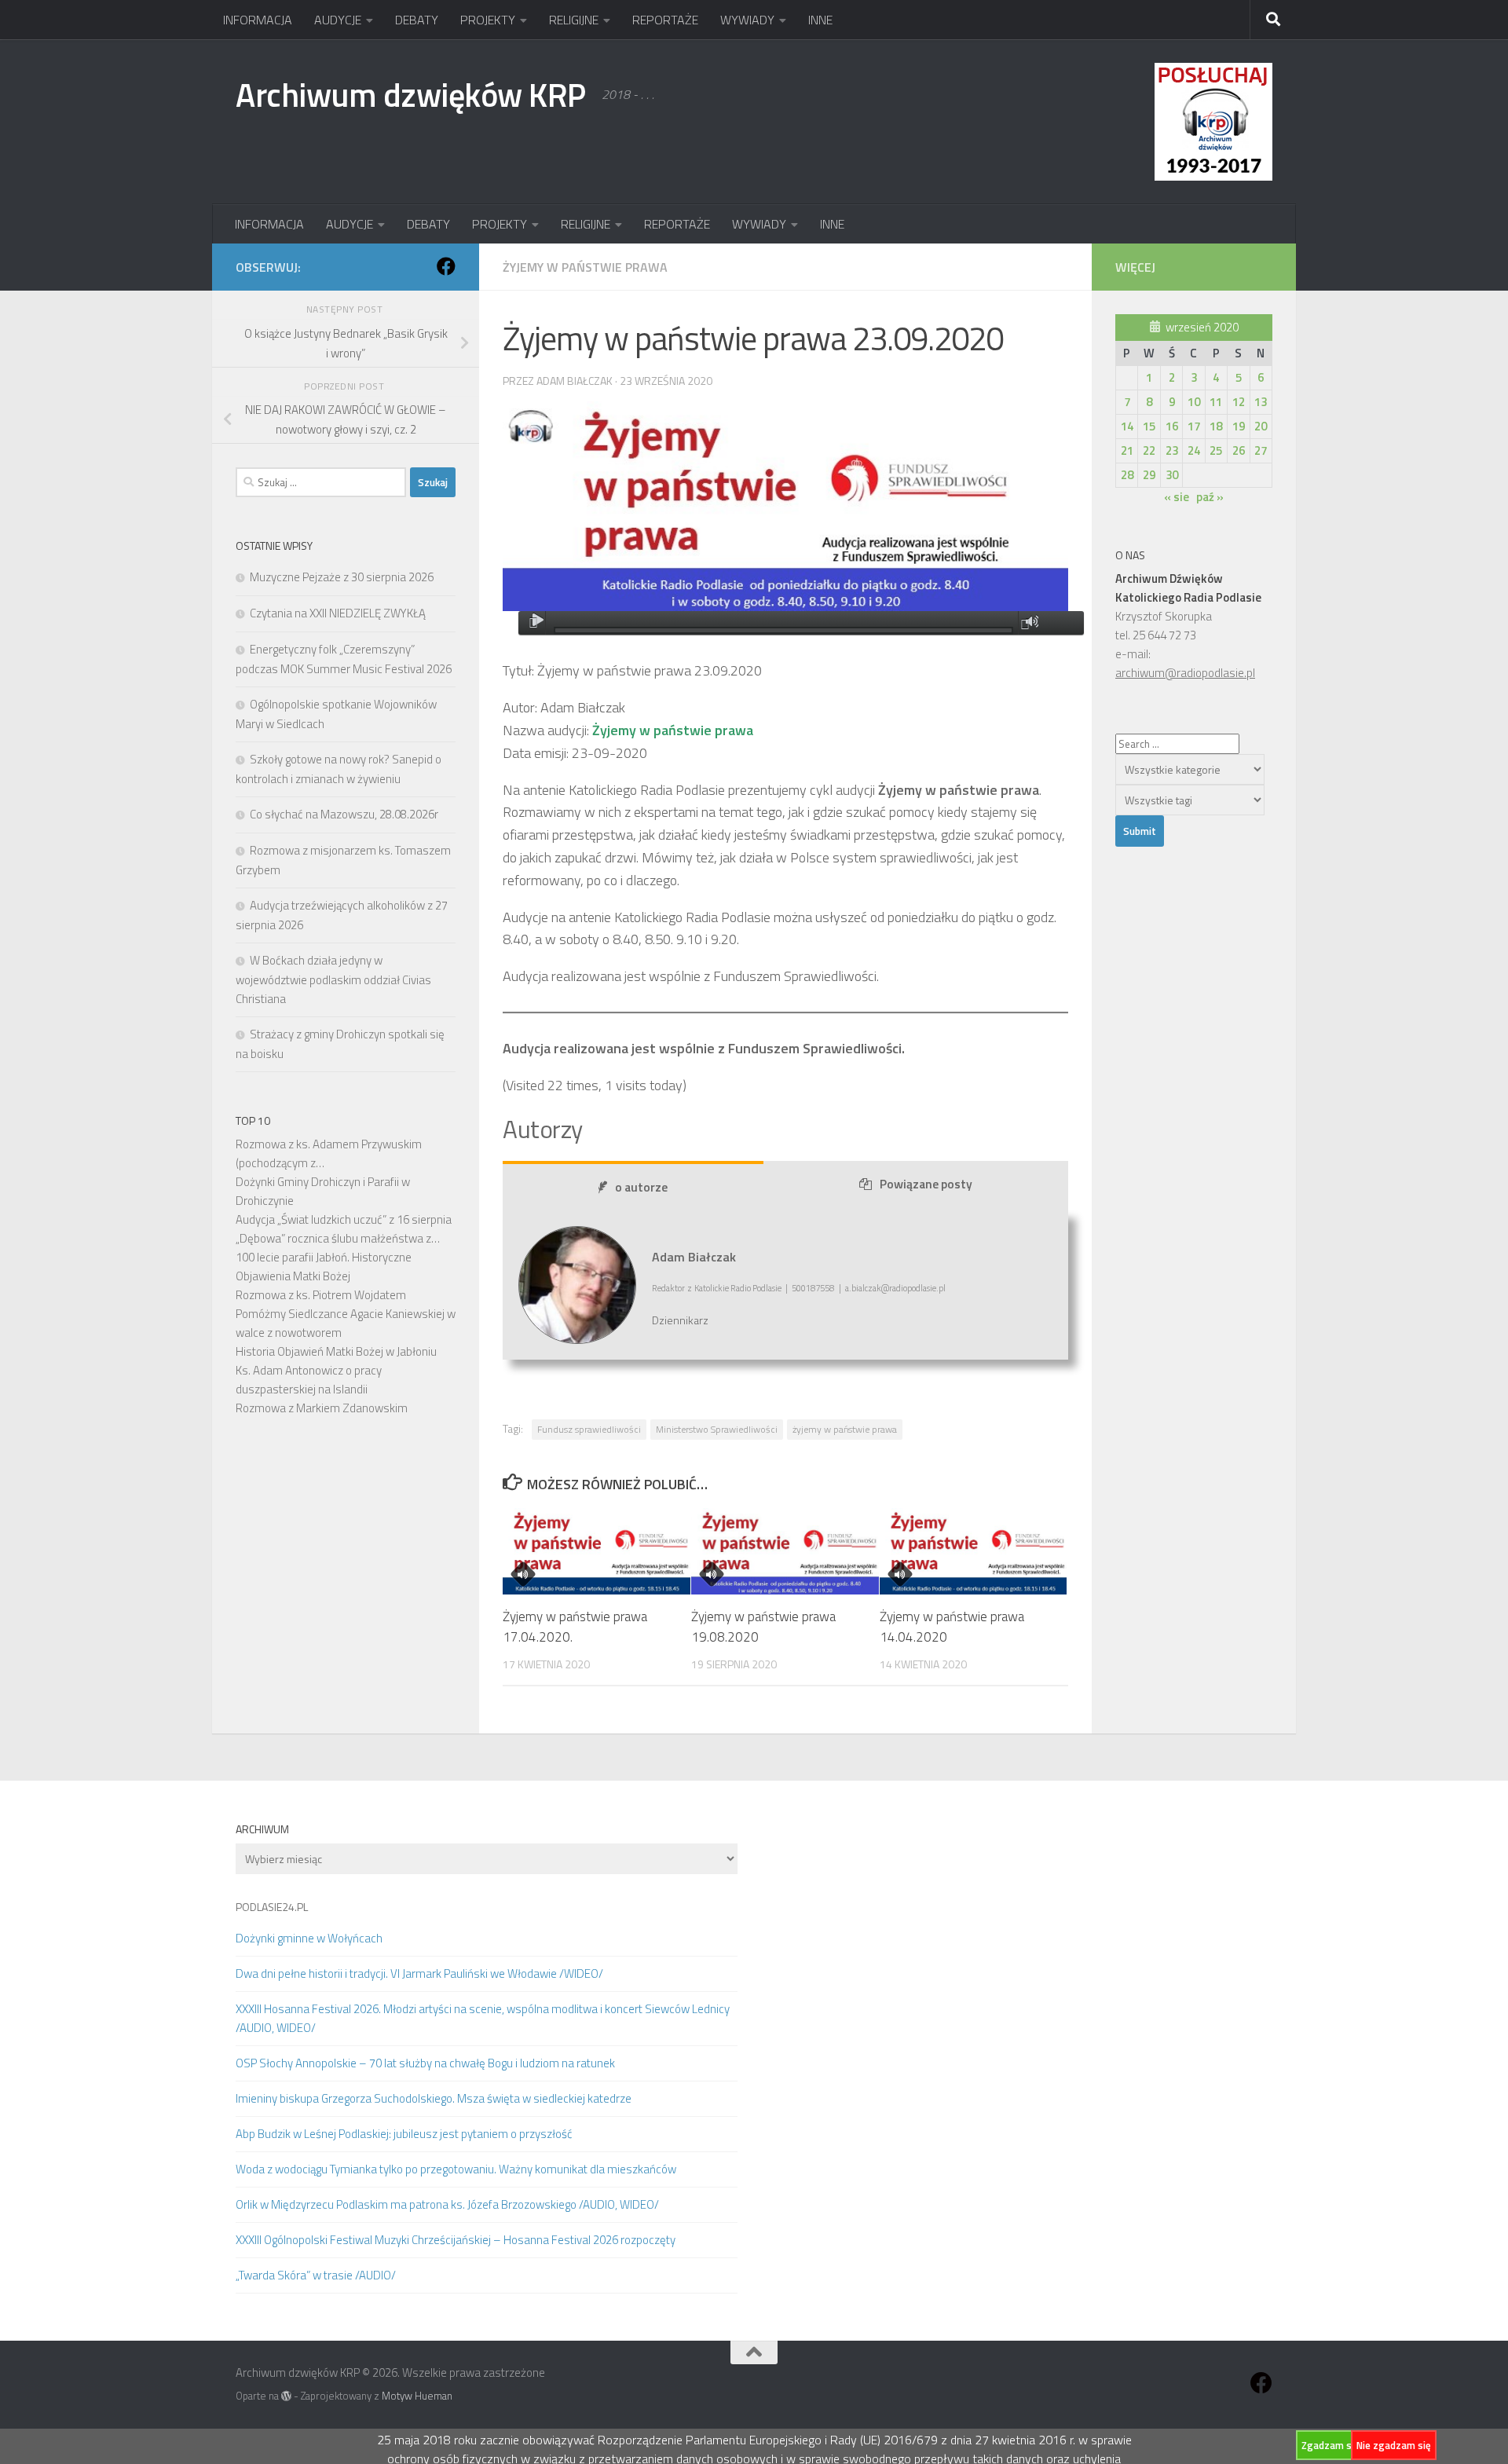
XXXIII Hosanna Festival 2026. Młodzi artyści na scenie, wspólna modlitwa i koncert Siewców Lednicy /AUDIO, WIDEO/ (483, 2018)
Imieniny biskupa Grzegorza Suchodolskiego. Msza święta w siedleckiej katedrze (434, 2098)
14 (1127, 426)
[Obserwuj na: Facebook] (446, 266)
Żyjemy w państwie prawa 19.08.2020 (763, 1627)
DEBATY (417, 20)
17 (1194, 426)
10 (1194, 402)
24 (1194, 450)
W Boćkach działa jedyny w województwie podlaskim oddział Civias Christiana (333, 979)
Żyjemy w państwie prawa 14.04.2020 (952, 1627)
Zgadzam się (1330, 2445)
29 (1149, 475)
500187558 (813, 1288)
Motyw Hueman (417, 2396)
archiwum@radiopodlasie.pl (1185, 673)
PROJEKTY (488, 20)
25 (1216, 450)
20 (1261, 426)
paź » (1210, 497)
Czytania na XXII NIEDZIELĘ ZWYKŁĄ (338, 613)
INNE (820, 20)
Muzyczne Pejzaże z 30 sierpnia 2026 (342, 577)
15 (1149, 426)
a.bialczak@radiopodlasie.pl (895, 1288)
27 (1261, 450)
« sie (1177, 497)
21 (1127, 450)
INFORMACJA (258, 20)
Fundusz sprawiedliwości (589, 1429)
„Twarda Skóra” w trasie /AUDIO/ (316, 2275)
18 (1216, 426)
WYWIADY (747, 20)
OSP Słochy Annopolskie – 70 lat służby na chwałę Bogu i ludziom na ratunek (425, 2063)
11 (1216, 402)
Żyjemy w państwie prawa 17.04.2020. (575, 1627)
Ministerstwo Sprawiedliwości (717, 1429)
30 (1172, 475)
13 (1261, 402)
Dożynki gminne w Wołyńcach (309, 1938)
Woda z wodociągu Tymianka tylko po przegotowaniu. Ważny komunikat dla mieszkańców (456, 2169)
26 (1239, 450)
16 (1172, 426)
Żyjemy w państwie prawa (585, 267)
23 (1172, 450)
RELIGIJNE (574, 20)
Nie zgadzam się (1394, 2445)
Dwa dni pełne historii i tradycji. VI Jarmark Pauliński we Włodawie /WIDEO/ (419, 1973)
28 (1127, 475)
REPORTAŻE (665, 20)
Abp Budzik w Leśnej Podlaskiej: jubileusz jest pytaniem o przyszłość (404, 2134)
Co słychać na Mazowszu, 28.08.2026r (344, 814)
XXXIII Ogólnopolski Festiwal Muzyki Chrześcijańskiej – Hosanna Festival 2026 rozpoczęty (456, 2240)
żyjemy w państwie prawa (845, 1429)
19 (1239, 426)
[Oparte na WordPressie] (286, 2396)
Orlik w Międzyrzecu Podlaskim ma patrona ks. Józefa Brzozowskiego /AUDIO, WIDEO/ (447, 2204)
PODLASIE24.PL (272, 1907)
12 (1239, 402)
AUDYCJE (338, 20)
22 (1149, 450)
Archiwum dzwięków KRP (411, 94)
